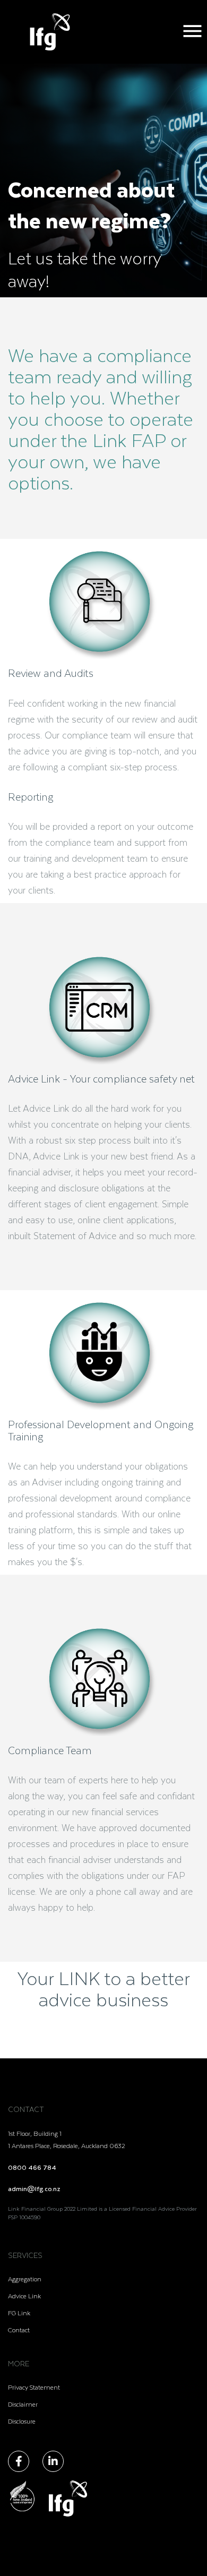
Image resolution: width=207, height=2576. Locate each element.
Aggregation (25, 2279)
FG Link (19, 2313)
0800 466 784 (32, 2167)
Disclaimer (23, 2404)
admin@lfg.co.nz (34, 2188)
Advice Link (24, 2296)
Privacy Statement (34, 2387)
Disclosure (22, 2421)
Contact (19, 2330)
